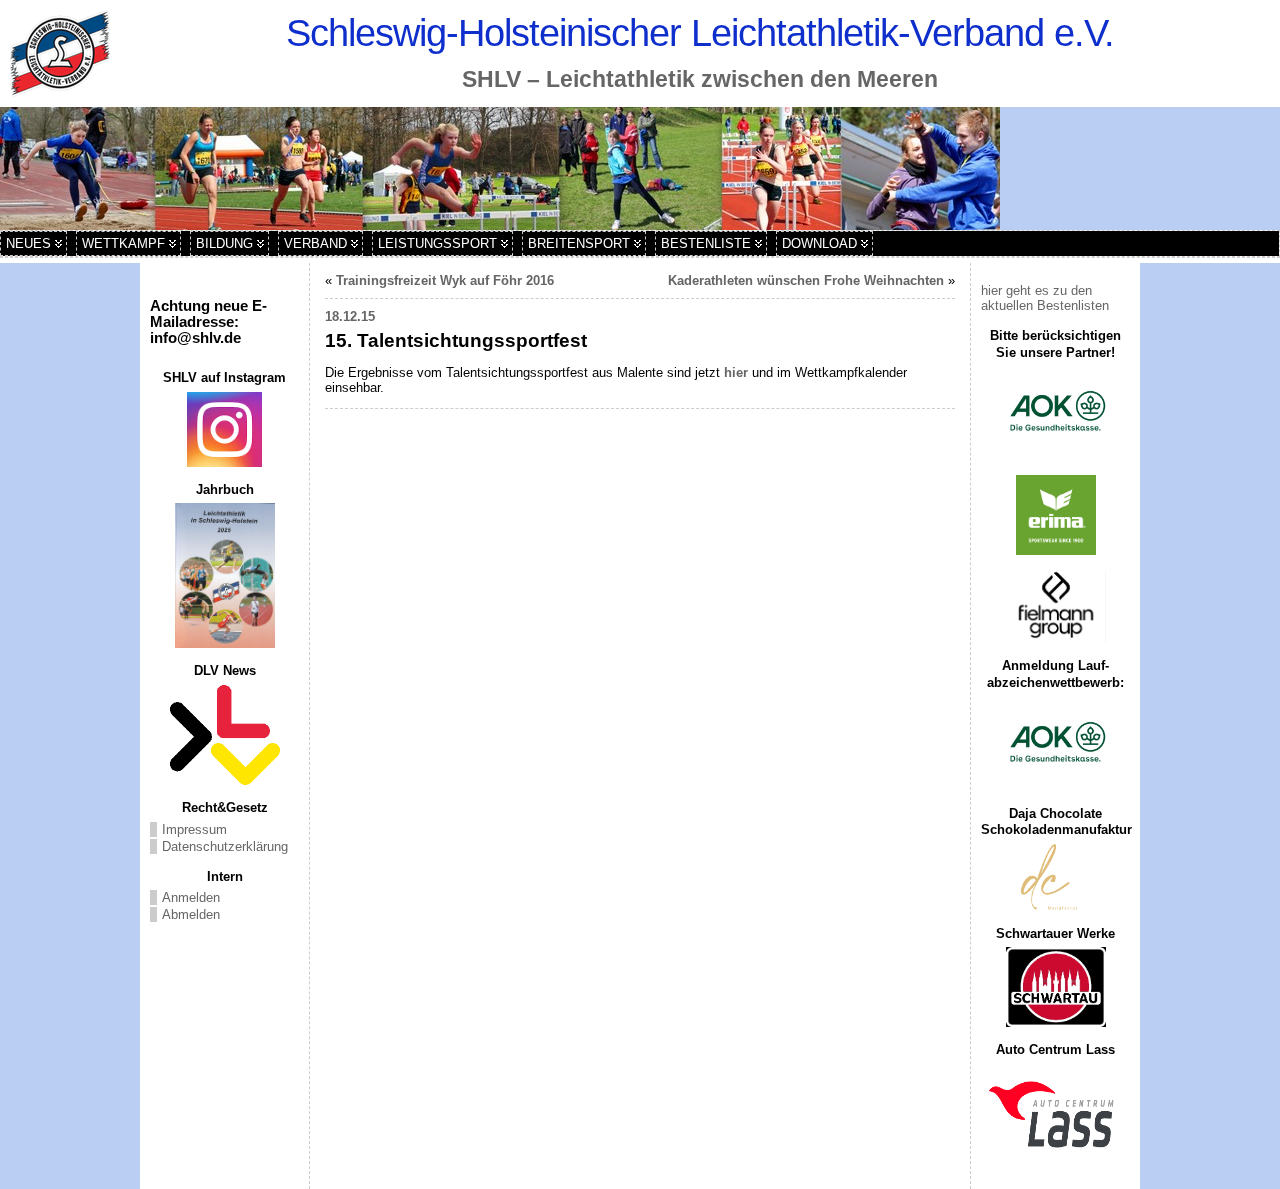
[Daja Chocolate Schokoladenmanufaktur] (1055, 877)
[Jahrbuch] (224, 575)
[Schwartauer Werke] (1055, 987)
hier (736, 372)
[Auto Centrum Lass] (1055, 1114)
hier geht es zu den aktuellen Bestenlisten (1045, 298)
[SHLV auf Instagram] (224, 429)
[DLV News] (224, 735)
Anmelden (191, 897)
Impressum (194, 829)
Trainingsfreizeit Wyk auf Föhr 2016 (445, 280)
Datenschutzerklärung (225, 846)
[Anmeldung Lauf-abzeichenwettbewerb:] (1055, 744)
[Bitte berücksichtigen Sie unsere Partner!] (1055, 413)
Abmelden (191, 914)
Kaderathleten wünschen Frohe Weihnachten (806, 280)
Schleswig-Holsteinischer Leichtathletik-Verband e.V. (700, 32)
